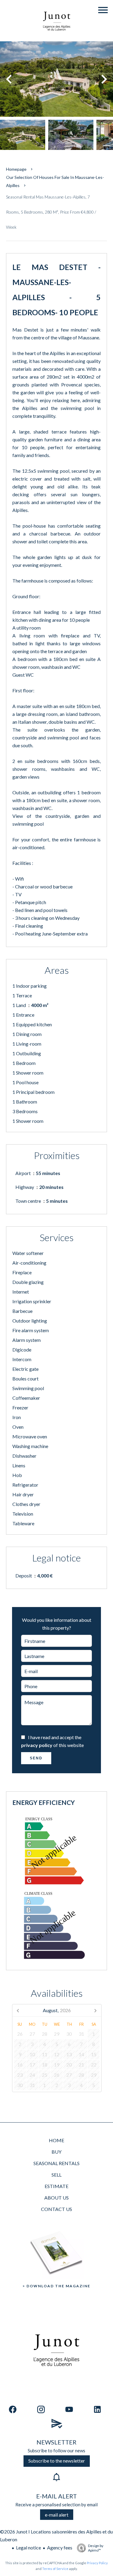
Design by (96, 2548)
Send (36, 1758)
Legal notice (28, 2547)
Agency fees (60, 2547)
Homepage (16, 169)
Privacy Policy (97, 2563)
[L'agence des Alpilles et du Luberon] (57, 37)
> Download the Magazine (56, 2286)
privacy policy (37, 1745)
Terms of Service (55, 2569)
